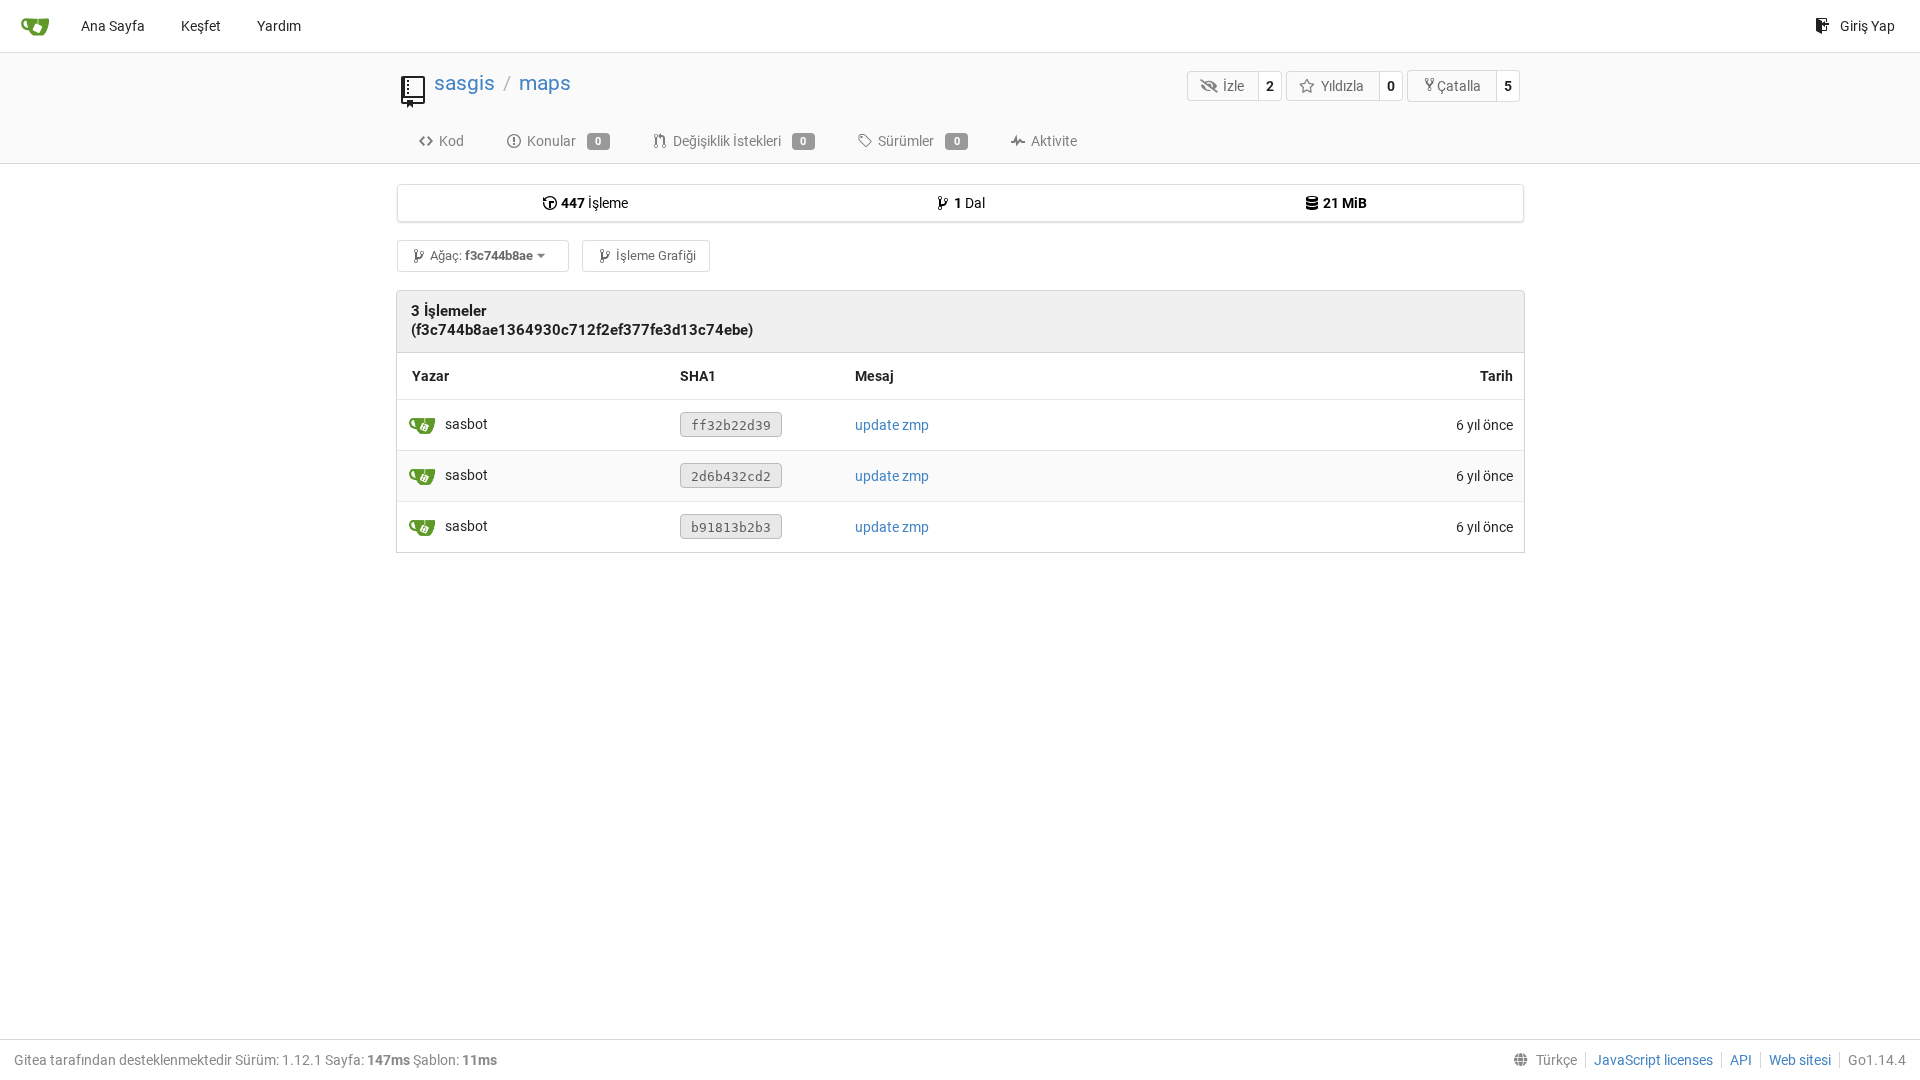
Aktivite (1054, 141)
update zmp (892, 425)
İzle (1233, 86)
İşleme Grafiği (656, 255)
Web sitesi (1800, 1060)
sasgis (464, 83)
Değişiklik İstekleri (740, 141)
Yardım (279, 26)
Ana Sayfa (113, 26)
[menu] (1541, 1060)
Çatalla (1459, 86)
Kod (451, 141)
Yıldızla (1342, 86)
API (1741, 1060)
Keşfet (201, 26)
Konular (564, 141)
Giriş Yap (1867, 26)
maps (545, 83)
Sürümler (919, 141)
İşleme (594, 203)
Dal (969, 203)
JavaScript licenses (1653, 1060)
